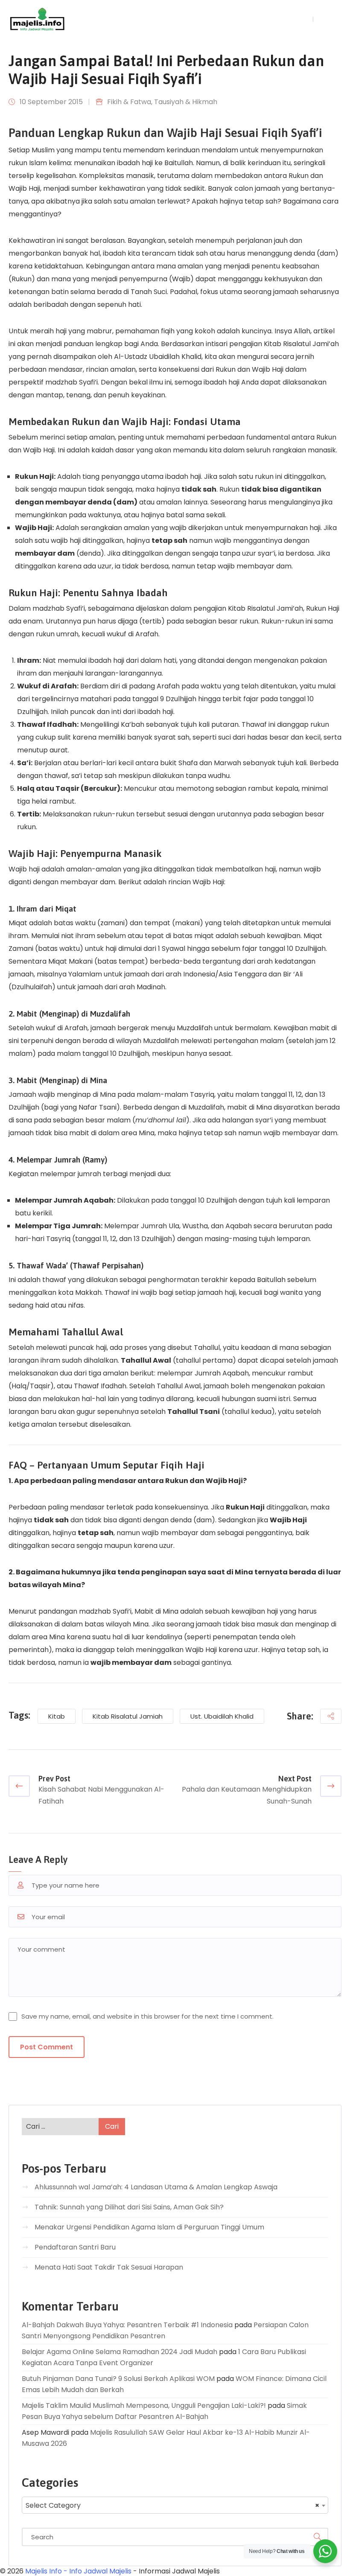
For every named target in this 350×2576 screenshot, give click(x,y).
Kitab (57, 1716)
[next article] (331, 1786)
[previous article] (19, 1786)
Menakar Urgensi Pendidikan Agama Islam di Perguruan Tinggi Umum (149, 2227)
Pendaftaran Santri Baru (75, 2247)
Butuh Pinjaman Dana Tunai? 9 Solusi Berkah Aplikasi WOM (118, 2379)
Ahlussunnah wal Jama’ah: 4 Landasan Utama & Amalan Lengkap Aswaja (156, 2187)
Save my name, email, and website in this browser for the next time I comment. (147, 2016)
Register (330, 19)
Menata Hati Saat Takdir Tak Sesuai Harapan (109, 2267)
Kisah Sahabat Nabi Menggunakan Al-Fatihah (101, 1795)
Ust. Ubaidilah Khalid (222, 1716)
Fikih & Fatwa (129, 102)
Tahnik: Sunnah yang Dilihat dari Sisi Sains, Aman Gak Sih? (129, 2207)
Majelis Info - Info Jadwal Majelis (78, 2571)
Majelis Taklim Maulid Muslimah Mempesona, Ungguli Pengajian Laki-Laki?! (144, 2406)
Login (300, 19)
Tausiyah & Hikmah (186, 102)
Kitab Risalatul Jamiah (128, 1716)
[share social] (331, 1716)
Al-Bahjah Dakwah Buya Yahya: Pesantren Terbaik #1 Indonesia (127, 2325)
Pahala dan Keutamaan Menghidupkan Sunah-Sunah (247, 1795)
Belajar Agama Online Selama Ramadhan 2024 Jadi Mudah (120, 2352)
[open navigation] (265, 19)
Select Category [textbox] (172, 2505)
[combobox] (175, 2505)
